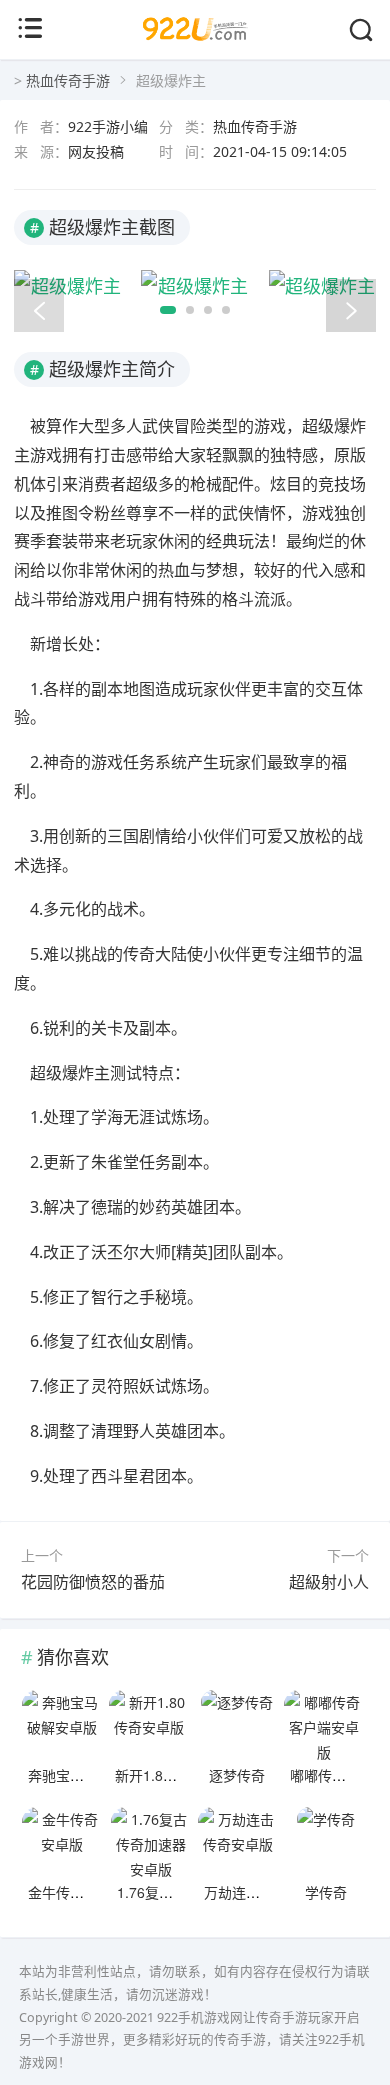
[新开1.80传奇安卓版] (149, 1725)
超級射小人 (329, 1582)
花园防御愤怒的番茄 (93, 1582)
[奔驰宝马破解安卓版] (62, 1725)
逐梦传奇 (237, 1775)
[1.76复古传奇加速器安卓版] (151, 1842)
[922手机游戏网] (195, 47)
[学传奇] (326, 1842)
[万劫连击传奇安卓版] (238, 1842)
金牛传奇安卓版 (77, 1892)
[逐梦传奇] (237, 1725)
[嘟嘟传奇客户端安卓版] (324, 1725)
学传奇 (326, 1892)
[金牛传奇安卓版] (62, 1842)
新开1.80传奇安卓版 (178, 1775)
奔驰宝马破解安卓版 (91, 1775)
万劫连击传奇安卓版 (267, 1892)
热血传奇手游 (68, 80)
